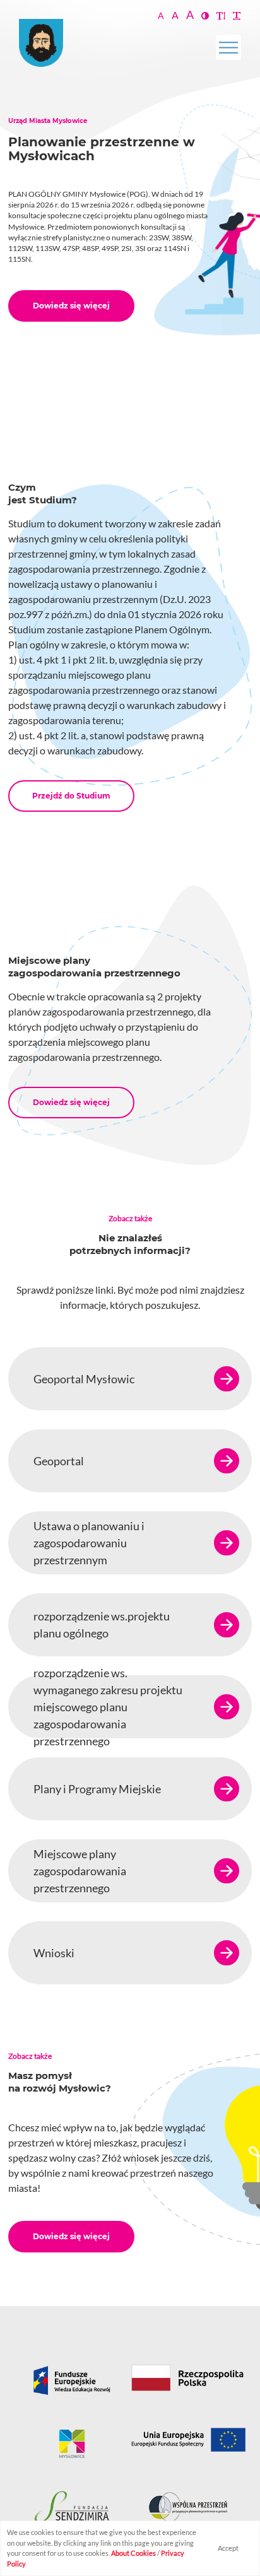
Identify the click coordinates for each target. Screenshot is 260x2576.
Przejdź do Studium (71, 796)
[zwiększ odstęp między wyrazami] (237, 15)
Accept (228, 2548)
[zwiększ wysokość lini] (221, 15)
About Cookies (133, 2553)
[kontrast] (205, 15)
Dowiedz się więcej (71, 306)
